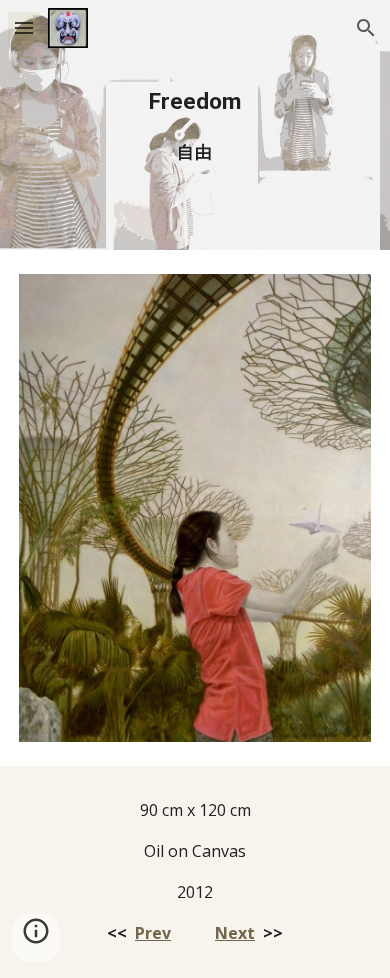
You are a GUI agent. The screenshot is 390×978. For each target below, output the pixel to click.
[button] (24, 27)
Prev (153, 933)
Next (235, 933)
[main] (195, 125)
